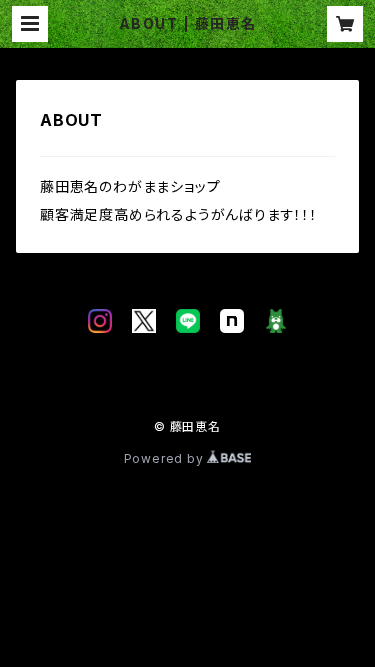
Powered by (166, 458)
